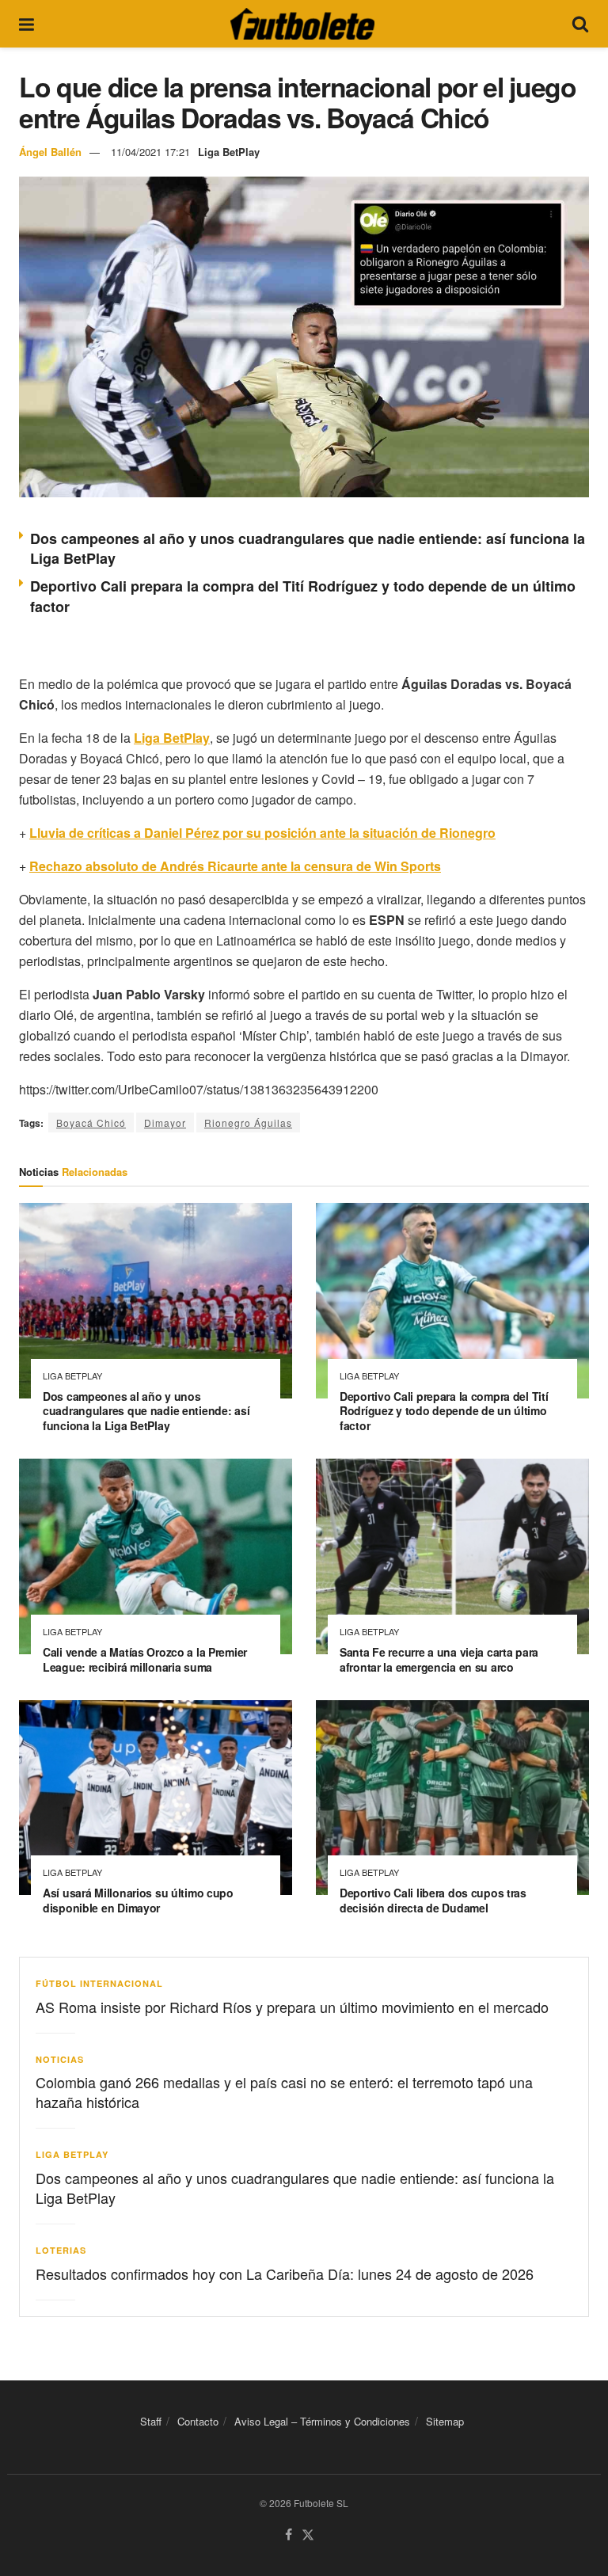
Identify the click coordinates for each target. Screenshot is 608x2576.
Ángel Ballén (50, 152)
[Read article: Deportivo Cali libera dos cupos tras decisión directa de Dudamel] (452, 1798)
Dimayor (165, 1122)
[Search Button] (580, 24)
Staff (151, 2421)
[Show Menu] (27, 24)
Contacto (198, 2421)
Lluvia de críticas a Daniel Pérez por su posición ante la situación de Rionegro (262, 833)
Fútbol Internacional (99, 1983)
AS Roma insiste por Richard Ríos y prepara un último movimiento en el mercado (292, 2007)
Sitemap (445, 2421)
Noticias (60, 2059)
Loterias (61, 2250)
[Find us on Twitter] (308, 2535)
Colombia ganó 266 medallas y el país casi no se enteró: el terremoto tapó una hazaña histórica (284, 2092)
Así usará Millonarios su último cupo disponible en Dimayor (138, 1900)
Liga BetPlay (229, 152)
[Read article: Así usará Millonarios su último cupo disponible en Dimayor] (156, 1798)
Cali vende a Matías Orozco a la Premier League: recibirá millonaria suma (145, 1659)
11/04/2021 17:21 (150, 152)
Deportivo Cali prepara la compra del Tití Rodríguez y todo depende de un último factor (444, 1411)
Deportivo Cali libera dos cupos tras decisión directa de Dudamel (433, 1900)
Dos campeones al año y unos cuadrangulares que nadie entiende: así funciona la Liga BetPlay (308, 548)
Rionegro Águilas (248, 1122)
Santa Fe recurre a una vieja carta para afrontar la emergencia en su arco (439, 1659)
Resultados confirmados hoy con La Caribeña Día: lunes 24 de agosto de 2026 (285, 2274)
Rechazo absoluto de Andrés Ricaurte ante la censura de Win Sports (235, 866)
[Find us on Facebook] (289, 2535)
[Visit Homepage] (302, 24)
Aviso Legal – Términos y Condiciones (322, 2421)
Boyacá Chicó (91, 1122)
